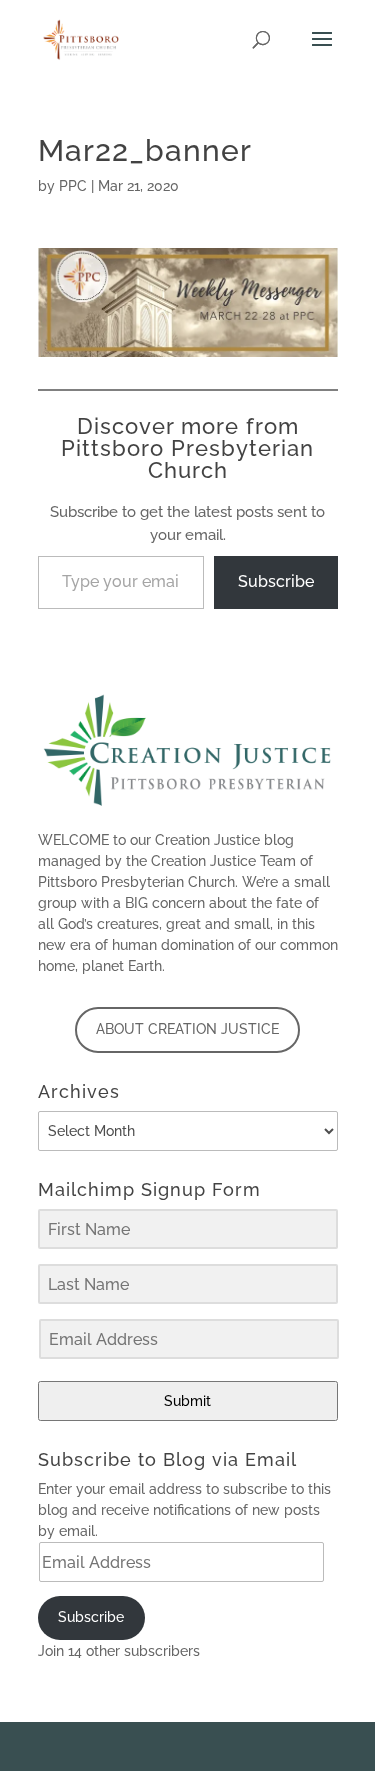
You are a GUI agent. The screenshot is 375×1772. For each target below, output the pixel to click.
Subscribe (276, 581)
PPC (73, 186)
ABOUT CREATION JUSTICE (187, 1029)
